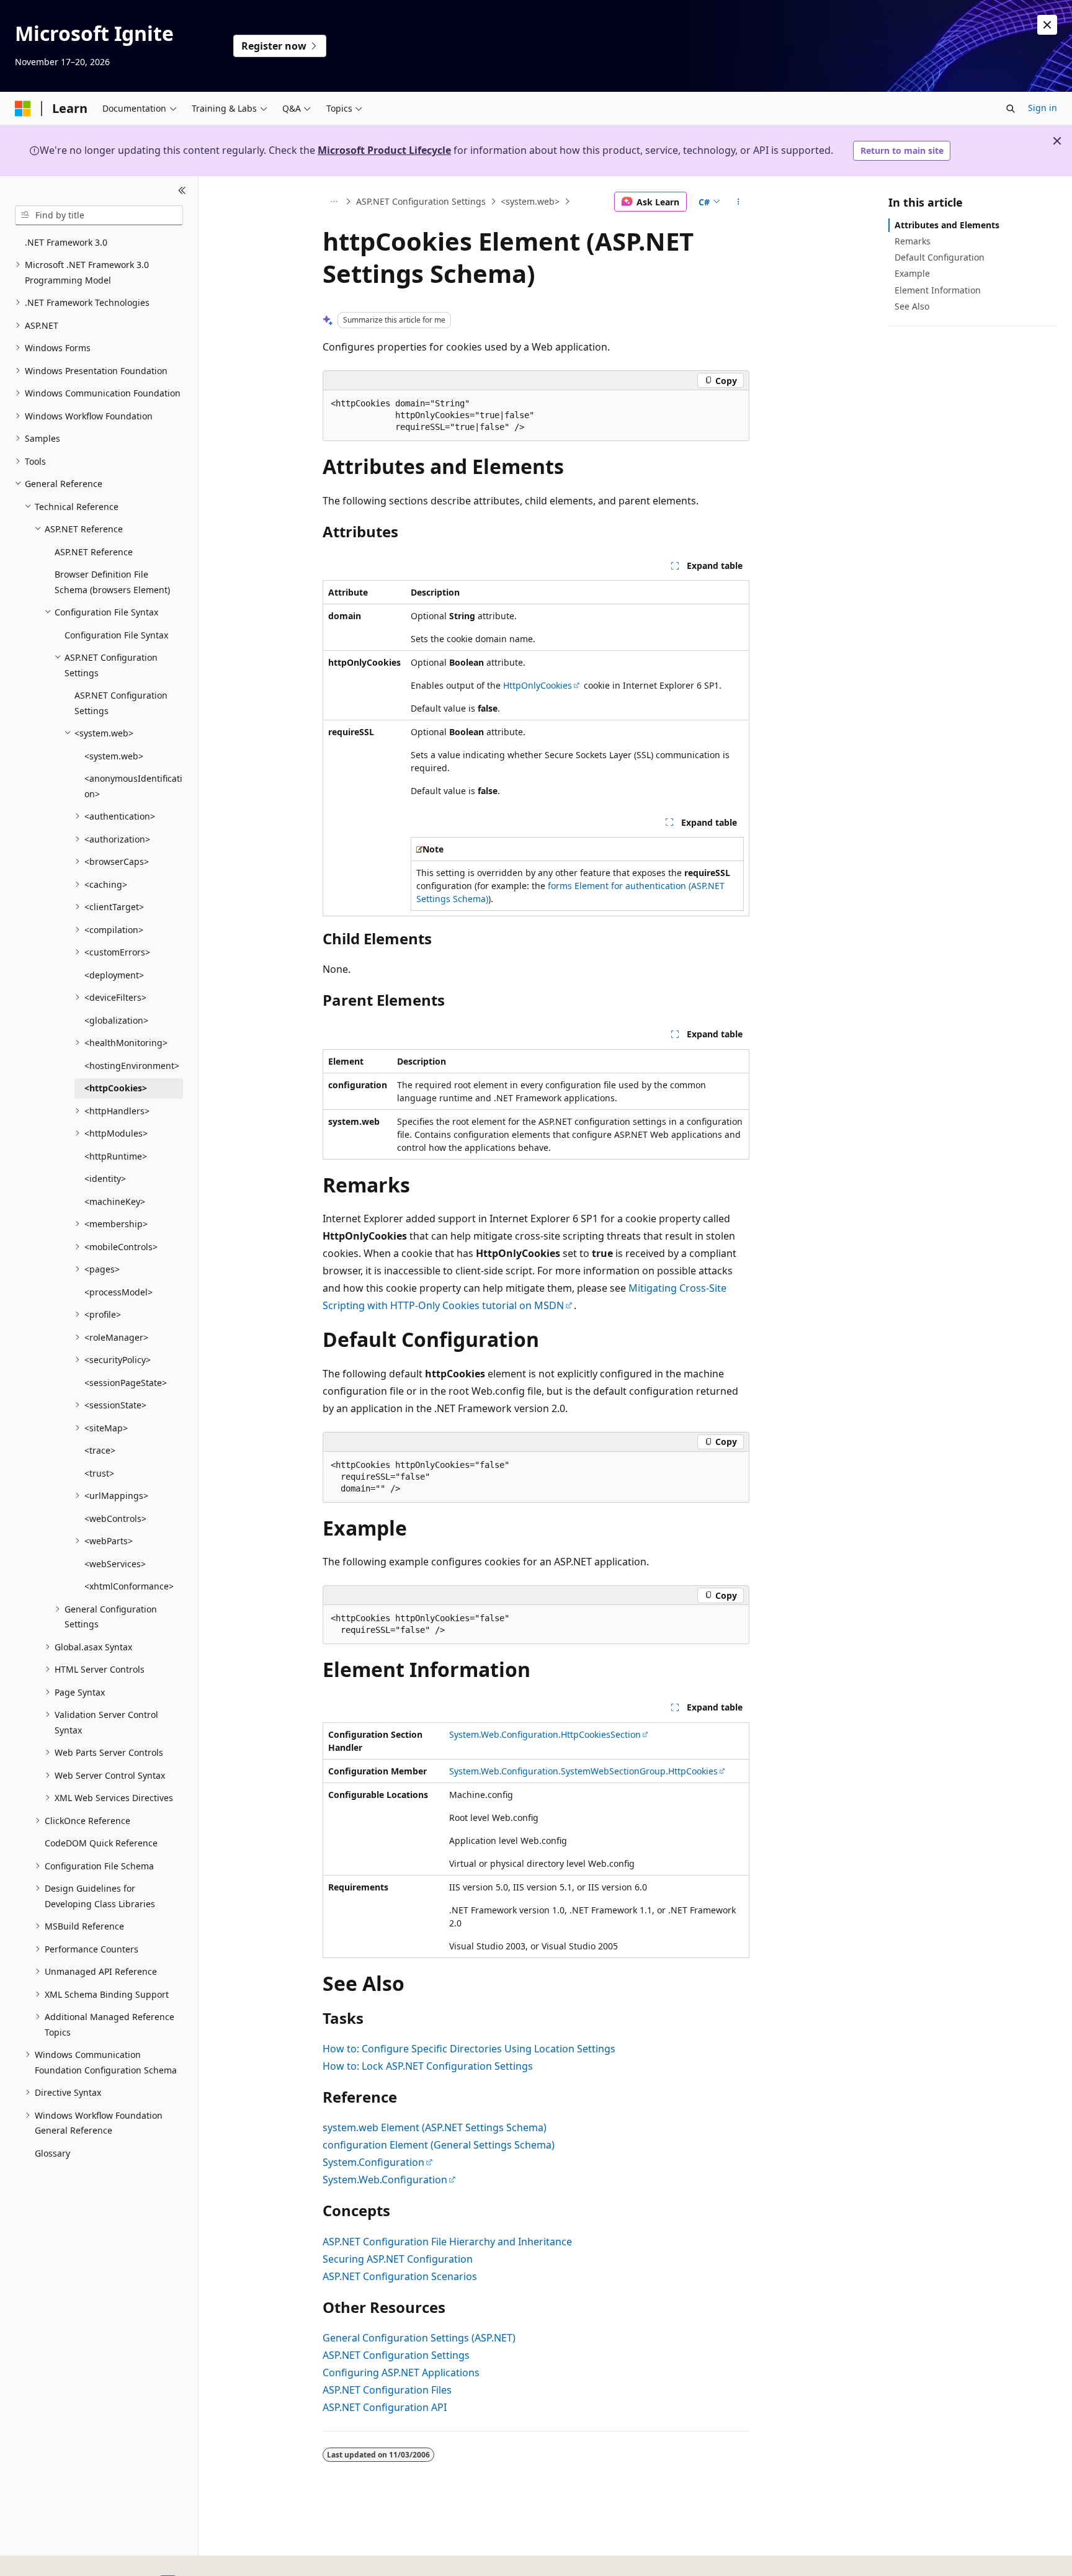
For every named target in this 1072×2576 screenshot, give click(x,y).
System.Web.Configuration (385, 2180)
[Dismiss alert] (1047, 25)
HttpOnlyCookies (538, 685)
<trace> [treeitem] (100, 1450)
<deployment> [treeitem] (114, 975)
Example (912, 273)
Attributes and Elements (947, 225)
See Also (912, 306)
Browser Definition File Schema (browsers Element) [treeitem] (112, 582)
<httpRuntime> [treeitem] (116, 1156)
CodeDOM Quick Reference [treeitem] (101, 1843)
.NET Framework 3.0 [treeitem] (66, 242)
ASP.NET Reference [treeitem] (94, 552)
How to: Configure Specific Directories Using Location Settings (469, 2049)
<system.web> (530, 201)
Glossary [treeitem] (52, 2153)
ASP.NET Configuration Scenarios (400, 2276)
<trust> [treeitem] (99, 1473)
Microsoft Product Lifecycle (384, 150)
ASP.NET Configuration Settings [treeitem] (121, 703)
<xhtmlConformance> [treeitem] (129, 1586)
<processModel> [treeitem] (118, 1292)
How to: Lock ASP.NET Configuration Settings (428, 2066)
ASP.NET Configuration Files (387, 2390)
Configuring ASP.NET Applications (401, 2373)
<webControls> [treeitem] (115, 1518)
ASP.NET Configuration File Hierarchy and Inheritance (447, 2242)
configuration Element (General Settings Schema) (439, 2145)
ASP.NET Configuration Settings (421, 201)
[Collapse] (182, 191)
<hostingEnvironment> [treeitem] (132, 1066)
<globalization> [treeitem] (116, 1020)
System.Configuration (373, 2162)
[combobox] (99, 215)
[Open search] (1011, 109)
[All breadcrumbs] (333, 202)
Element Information (938, 290)
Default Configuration (940, 257)
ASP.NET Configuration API (385, 2407)
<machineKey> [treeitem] (115, 1201)
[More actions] (739, 202)
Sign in (1043, 108)
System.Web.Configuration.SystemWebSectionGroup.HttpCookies (583, 1771)
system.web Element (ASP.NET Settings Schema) (435, 2127)
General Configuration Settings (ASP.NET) (419, 2338)
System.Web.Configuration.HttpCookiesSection (545, 1734)
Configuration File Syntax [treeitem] (116, 635)
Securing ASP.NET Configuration (398, 2259)
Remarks (913, 241)
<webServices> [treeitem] (115, 1564)
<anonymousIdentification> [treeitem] (133, 786)
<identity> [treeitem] (105, 1178)
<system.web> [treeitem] (114, 756)
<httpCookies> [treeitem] (116, 1088)
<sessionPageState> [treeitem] (126, 1383)
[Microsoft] (23, 109)
